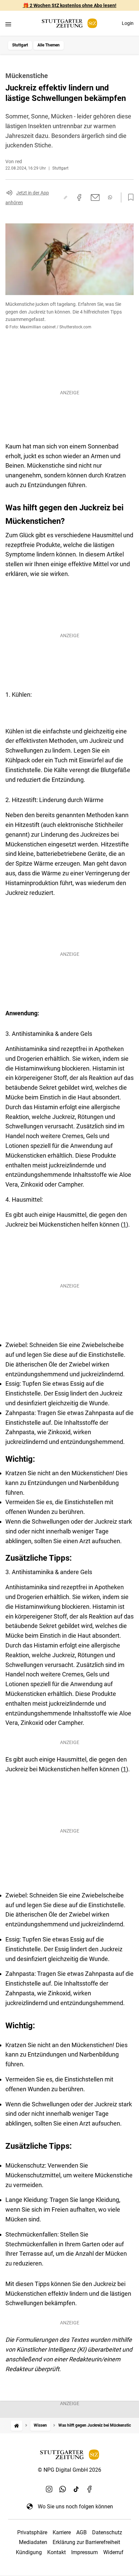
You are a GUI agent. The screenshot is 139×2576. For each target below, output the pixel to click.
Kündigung (29, 2552)
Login (128, 23)
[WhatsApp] (63, 2489)
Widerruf (113, 2552)
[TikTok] (76, 2489)
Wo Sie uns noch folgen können (75, 2507)
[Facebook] (90, 2489)
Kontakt (57, 2552)
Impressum (85, 2552)
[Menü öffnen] (8, 24)
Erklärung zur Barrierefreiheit (86, 2542)
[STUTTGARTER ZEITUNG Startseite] (69, 23)
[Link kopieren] (65, 197)
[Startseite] (17, 2425)
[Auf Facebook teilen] (79, 197)
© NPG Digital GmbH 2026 (69, 2470)
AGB (81, 2532)
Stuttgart (20, 45)
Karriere (62, 2532)
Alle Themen (49, 45)
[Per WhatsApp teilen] (110, 197)
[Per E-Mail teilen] (95, 197)
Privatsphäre (32, 2532)
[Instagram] (49, 2489)
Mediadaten (33, 2542)
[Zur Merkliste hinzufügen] (129, 197)
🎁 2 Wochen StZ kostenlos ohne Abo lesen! (70, 5)
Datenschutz (107, 2532)
